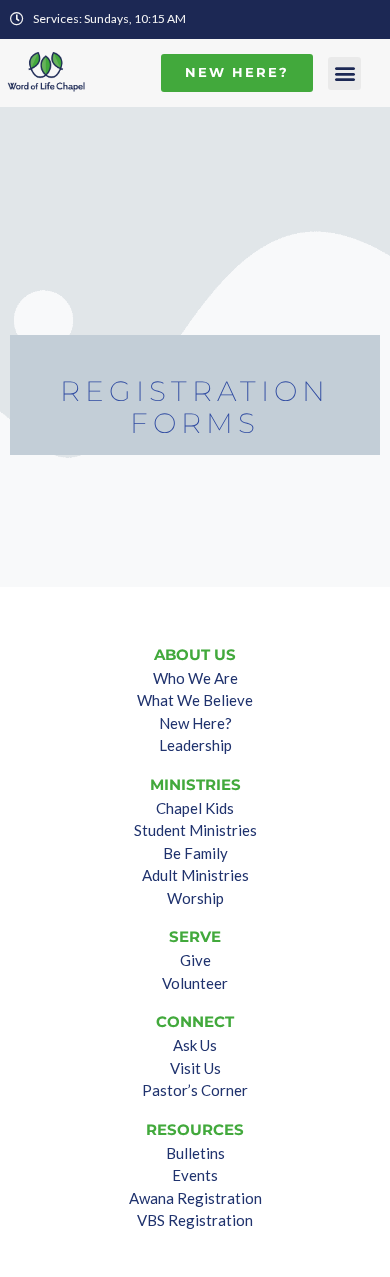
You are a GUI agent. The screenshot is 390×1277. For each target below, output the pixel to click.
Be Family (195, 853)
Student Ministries (195, 830)
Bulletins (195, 1153)
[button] (344, 73)
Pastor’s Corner (195, 1090)
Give (195, 960)
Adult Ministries (195, 875)
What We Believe (195, 700)
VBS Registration (195, 1220)
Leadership (195, 745)
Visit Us (195, 1068)
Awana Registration (195, 1198)
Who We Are (195, 678)
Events (195, 1175)
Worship (195, 898)
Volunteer (195, 983)
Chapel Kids (195, 808)
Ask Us (195, 1045)
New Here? (195, 723)
